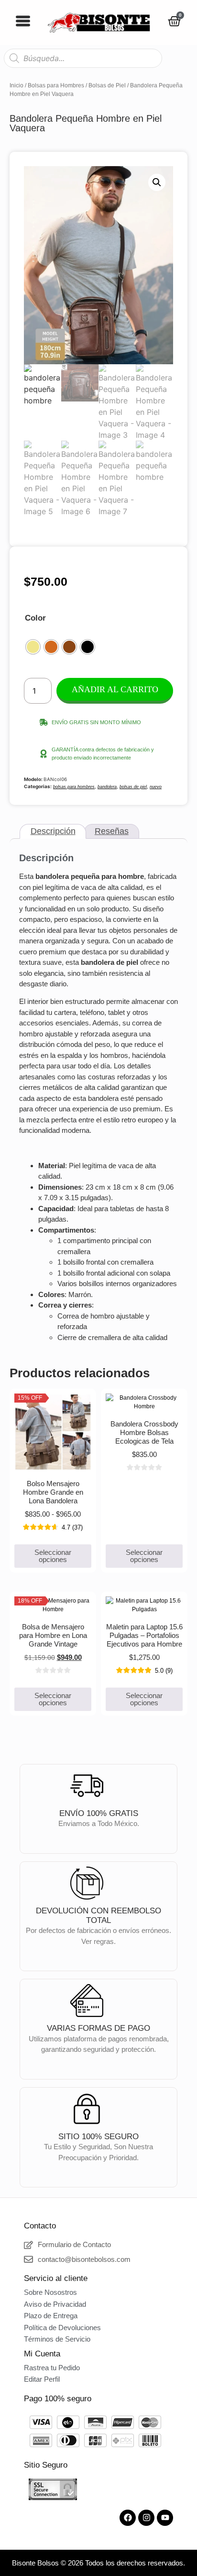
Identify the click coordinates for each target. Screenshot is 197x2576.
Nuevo (156, 787)
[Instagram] (146, 2518)
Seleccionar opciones (53, 1556)
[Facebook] (128, 2518)
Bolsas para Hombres (56, 85)
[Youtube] (165, 2518)
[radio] (33, 647)
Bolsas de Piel (107, 85)
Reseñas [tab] (112, 831)
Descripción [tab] (53, 831)
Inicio (16, 85)
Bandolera (107, 787)
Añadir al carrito (115, 689)
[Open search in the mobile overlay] (83, 58)
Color (35, 618)
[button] (157, 182)
